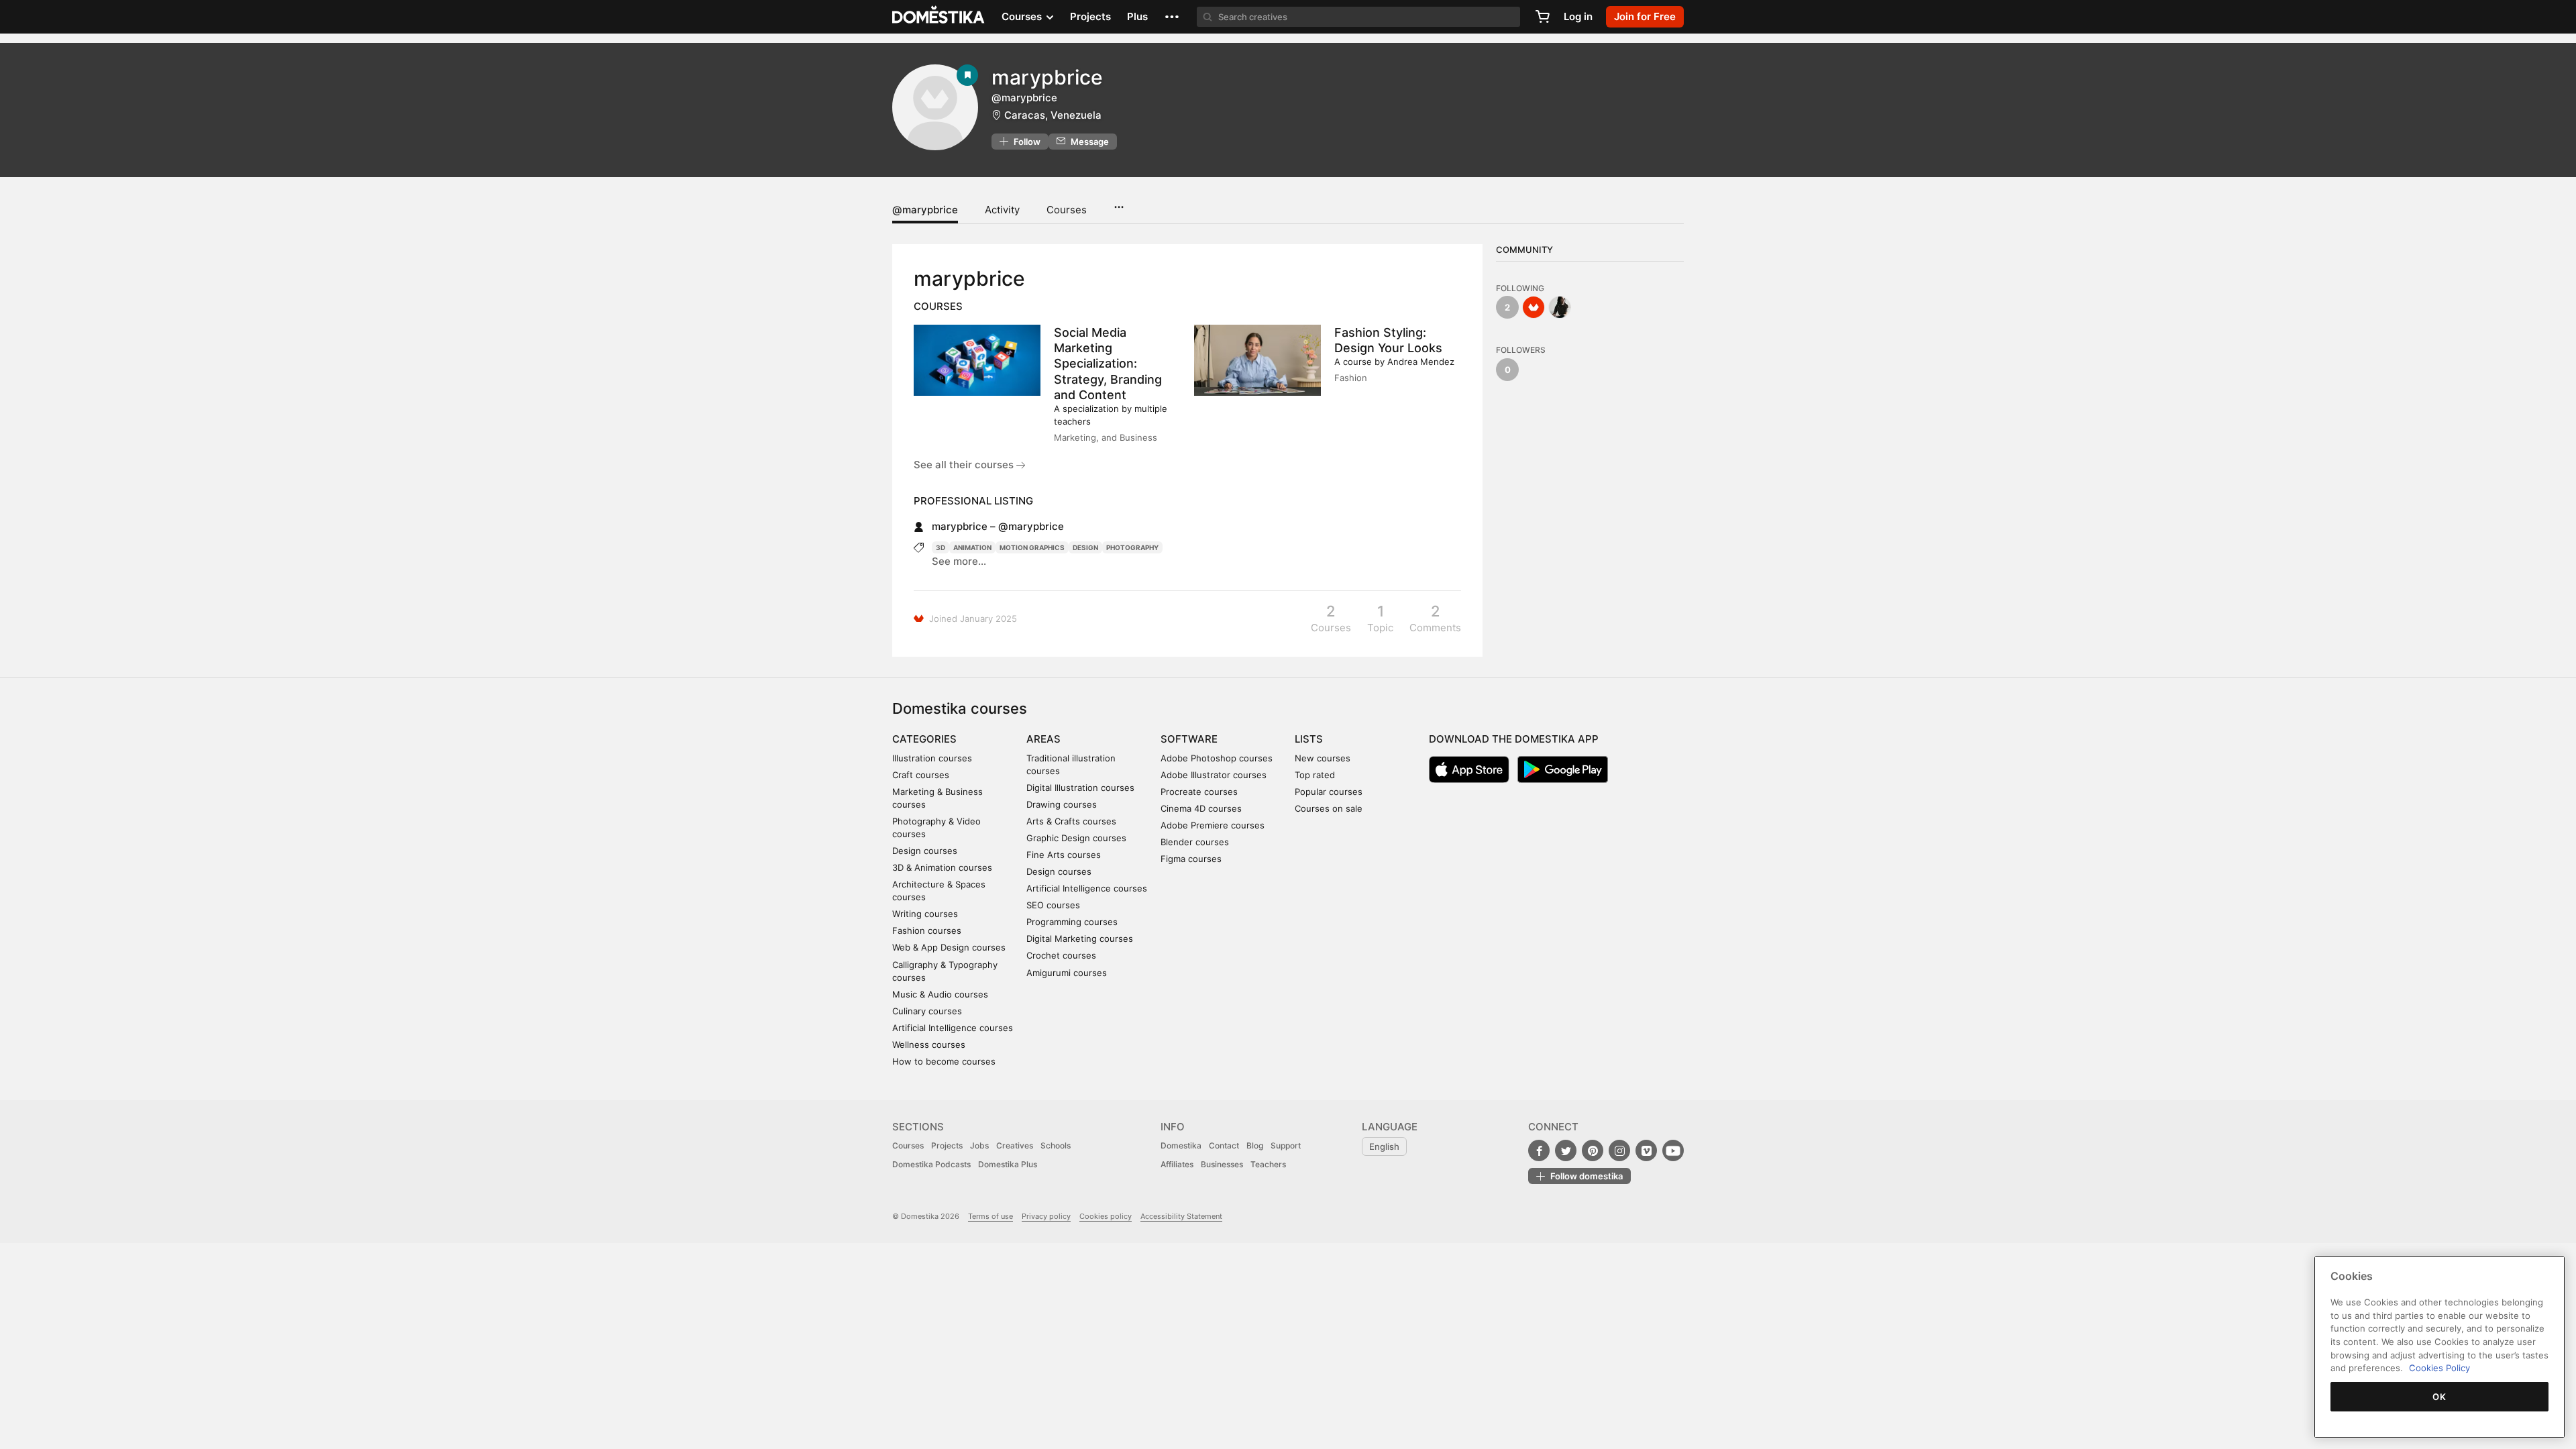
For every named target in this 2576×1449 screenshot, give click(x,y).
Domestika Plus (1008, 1164)
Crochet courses (1061, 955)
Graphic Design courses (1076, 838)
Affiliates (1177, 1164)
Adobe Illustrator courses (1214, 775)
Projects (1090, 16)
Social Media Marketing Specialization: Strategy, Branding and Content (1108, 364)
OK (2439, 1397)
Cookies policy (1106, 1216)
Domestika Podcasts (931, 1164)
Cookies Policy (2439, 1368)
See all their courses (965, 465)
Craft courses (921, 775)
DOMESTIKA (939, 17)
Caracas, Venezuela (1053, 115)
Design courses (925, 851)
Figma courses (1191, 859)
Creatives (1015, 1145)
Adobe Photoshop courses (1217, 758)
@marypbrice (925, 210)
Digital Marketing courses (1080, 938)
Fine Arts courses (1064, 855)
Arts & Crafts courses (1071, 821)
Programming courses (1072, 922)
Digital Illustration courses (1080, 788)
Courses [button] (1023, 16)
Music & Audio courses (940, 994)
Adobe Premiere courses (1213, 825)
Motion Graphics (1032, 547)
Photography (1132, 547)
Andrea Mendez (1421, 362)
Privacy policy (1046, 1216)
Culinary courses (927, 1011)
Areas (1043, 739)
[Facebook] (1539, 1150)
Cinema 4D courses (1201, 808)
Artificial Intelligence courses (953, 1028)
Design (1085, 547)
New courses (1323, 758)
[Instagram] (1619, 1150)
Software (1189, 739)
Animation (972, 547)
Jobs (979, 1145)
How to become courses (944, 1061)
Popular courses (1329, 792)
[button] (1172, 17)
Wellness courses (929, 1044)
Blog (1255, 1145)
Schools (1056, 1145)
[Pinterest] (1593, 1150)
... (1119, 203)
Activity (1002, 210)
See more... (959, 561)
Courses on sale (1329, 808)
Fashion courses (927, 930)
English (1384, 1146)
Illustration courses (932, 758)
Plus (1137, 16)
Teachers (1268, 1164)
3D (941, 547)
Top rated (1315, 775)
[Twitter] (1566, 1150)
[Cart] (1542, 17)
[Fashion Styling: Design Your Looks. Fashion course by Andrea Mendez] (1257, 360)
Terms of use (990, 1216)
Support (1286, 1145)
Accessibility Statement (1181, 1216)
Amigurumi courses (1067, 973)
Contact (1224, 1145)
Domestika (1181, 1145)
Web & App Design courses (949, 947)
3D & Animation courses (942, 867)
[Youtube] (1673, 1150)
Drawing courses (1062, 804)
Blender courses (1195, 842)
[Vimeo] (1646, 1150)
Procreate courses (1199, 792)
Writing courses (925, 914)
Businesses (1222, 1164)
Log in (1578, 16)
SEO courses (1053, 905)
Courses (1067, 210)
